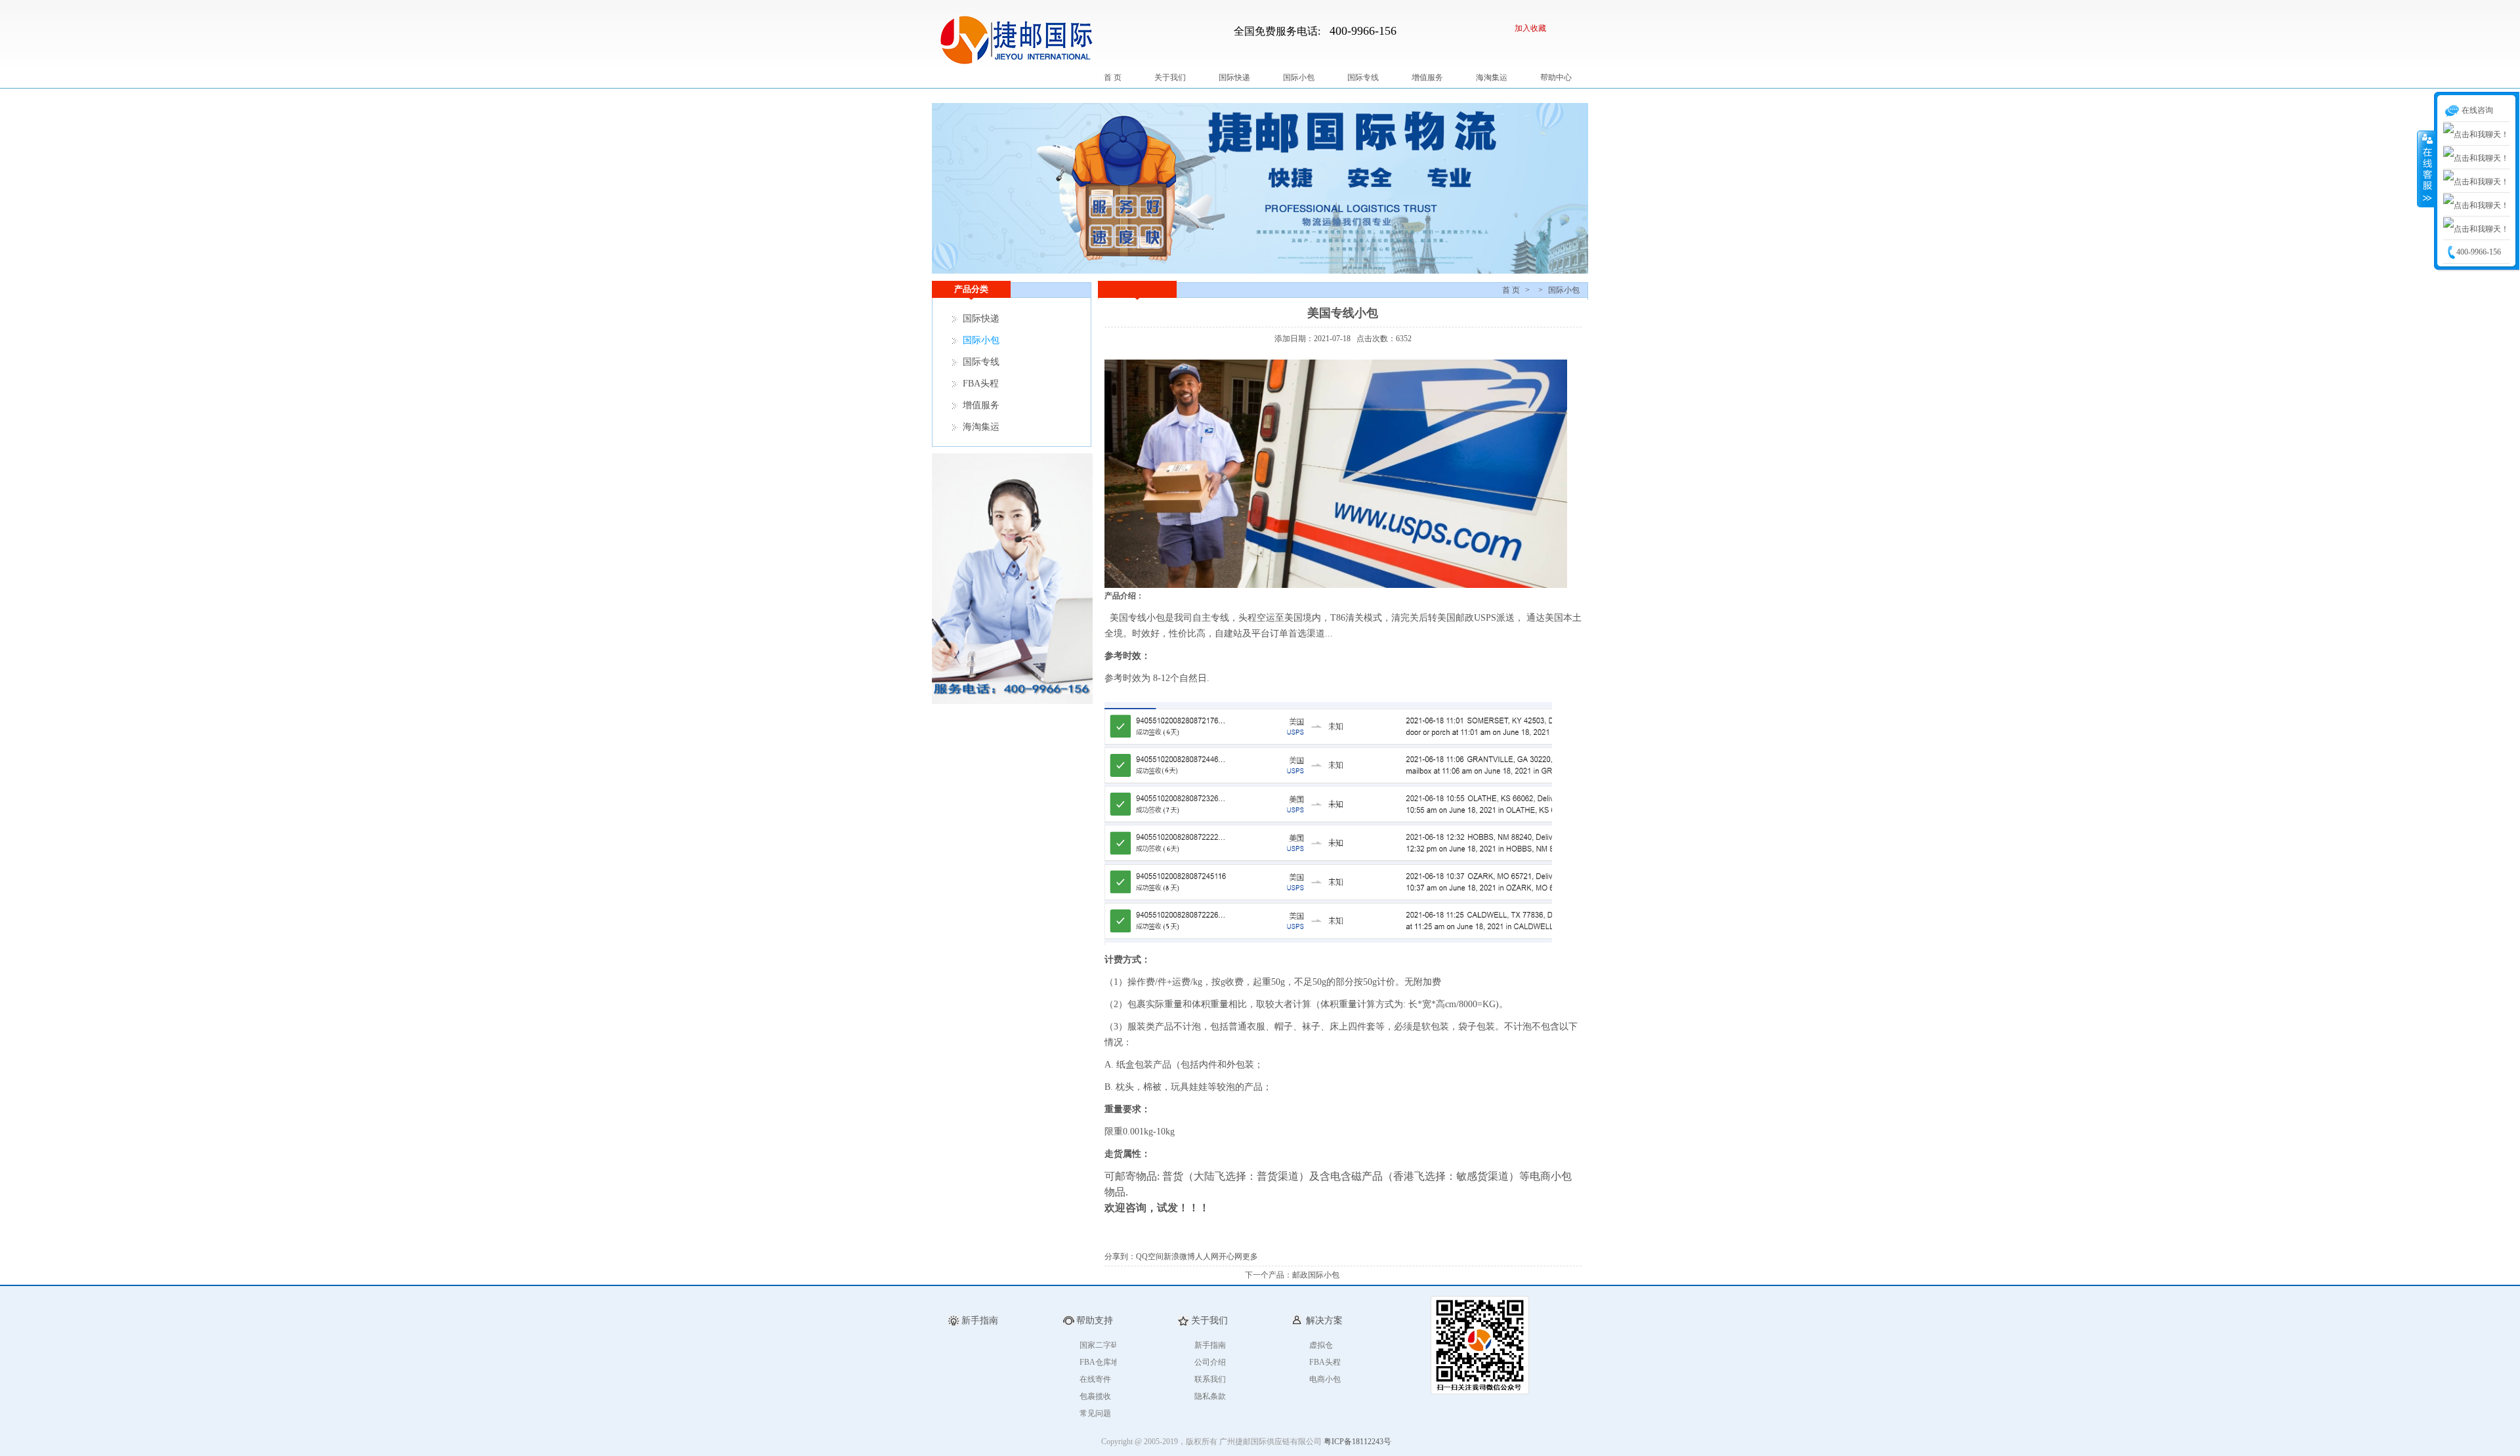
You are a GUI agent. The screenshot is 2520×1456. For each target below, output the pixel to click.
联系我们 (1210, 1379)
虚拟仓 (1321, 1345)
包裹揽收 (1095, 1396)
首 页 (1113, 77)
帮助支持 (1095, 1321)
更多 (1250, 1257)
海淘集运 (1492, 77)
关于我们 (1170, 77)
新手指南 (1210, 1345)
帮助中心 (1556, 77)
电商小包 (1325, 1379)
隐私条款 (1210, 1396)
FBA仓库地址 (1103, 1362)
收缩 (2426, 169)
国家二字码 (1099, 1345)
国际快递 (1234, 77)
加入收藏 (1530, 28)
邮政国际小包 (1316, 1275)
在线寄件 (1095, 1379)
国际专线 (1363, 77)
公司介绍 (1210, 1362)
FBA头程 (981, 384)
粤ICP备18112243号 (1357, 1442)
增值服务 (1427, 77)
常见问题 (1095, 1413)
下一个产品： (1269, 1275)
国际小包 (1299, 77)
